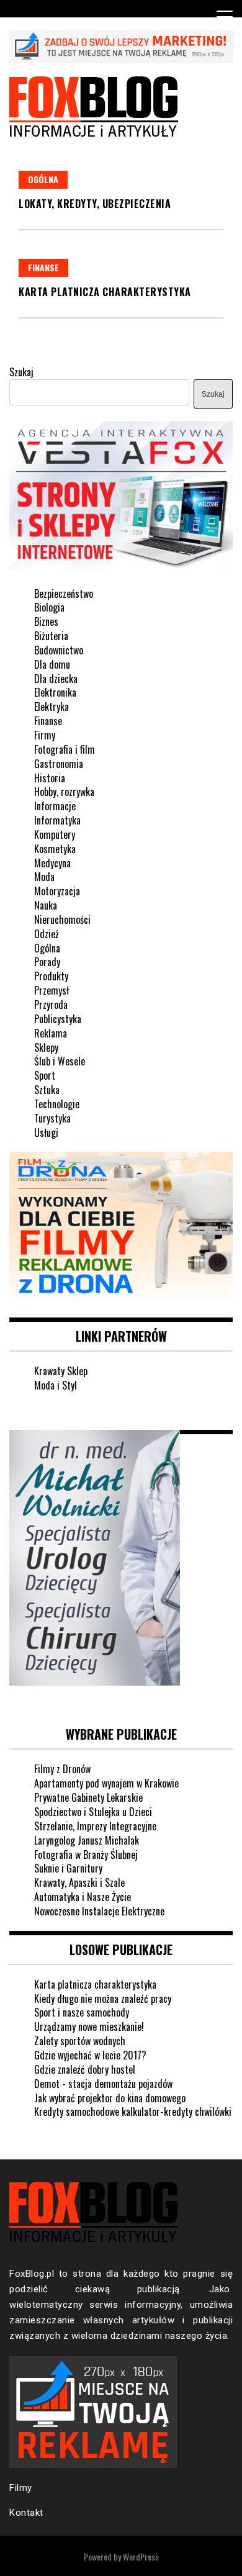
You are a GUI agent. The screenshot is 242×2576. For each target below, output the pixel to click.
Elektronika (55, 692)
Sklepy (46, 1047)
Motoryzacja (57, 891)
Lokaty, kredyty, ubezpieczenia (95, 204)
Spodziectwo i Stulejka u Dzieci (93, 1812)
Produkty (51, 976)
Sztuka (47, 1090)
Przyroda (51, 1005)
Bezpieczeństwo (64, 594)
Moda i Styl (56, 1385)
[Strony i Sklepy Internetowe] (121, 567)
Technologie (57, 1104)
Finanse (43, 267)
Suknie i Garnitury (68, 1868)
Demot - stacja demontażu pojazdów (103, 2084)
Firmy (45, 735)
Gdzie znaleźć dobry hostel (85, 2069)
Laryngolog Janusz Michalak (87, 1840)
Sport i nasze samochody (82, 2012)
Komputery (55, 834)
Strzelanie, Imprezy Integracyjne (95, 1826)
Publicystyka (58, 1019)
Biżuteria (51, 636)
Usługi (46, 1132)
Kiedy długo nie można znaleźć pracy (103, 1999)
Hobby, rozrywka (64, 792)
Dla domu (52, 664)
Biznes (46, 621)
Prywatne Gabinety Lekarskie (88, 1797)
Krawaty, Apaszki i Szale (79, 1882)
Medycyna (52, 863)
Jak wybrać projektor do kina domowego (110, 2098)
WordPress (141, 2556)
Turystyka (52, 1118)
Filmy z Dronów (62, 1769)
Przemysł (52, 990)
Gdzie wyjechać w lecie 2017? (90, 2055)
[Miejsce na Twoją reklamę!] (121, 59)
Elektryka (52, 707)
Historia (50, 778)
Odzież (47, 934)
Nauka (46, 905)
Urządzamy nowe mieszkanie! (89, 2027)
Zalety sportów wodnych (80, 2041)
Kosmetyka (55, 849)
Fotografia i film (65, 749)
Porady (47, 962)
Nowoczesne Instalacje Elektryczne (99, 1911)
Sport (45, 1075)
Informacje (55, 806)
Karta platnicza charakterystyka (105, 292)
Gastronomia (59, 764)
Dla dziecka (56, 679)
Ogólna (43, 179)
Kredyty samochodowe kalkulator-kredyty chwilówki (133, 2112)
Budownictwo (59, 650)
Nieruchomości (62, 920)
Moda (44, 877)
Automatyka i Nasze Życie (83, 1897)
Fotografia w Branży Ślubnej (86, 1855)
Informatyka (57, 820)
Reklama (51, 1033)
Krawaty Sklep (61, 1371)
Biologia (49, 607)
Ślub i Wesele (60, 1061)
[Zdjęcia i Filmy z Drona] (121, 1297)
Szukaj (21, 372)
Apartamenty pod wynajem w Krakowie (106, 1783)
